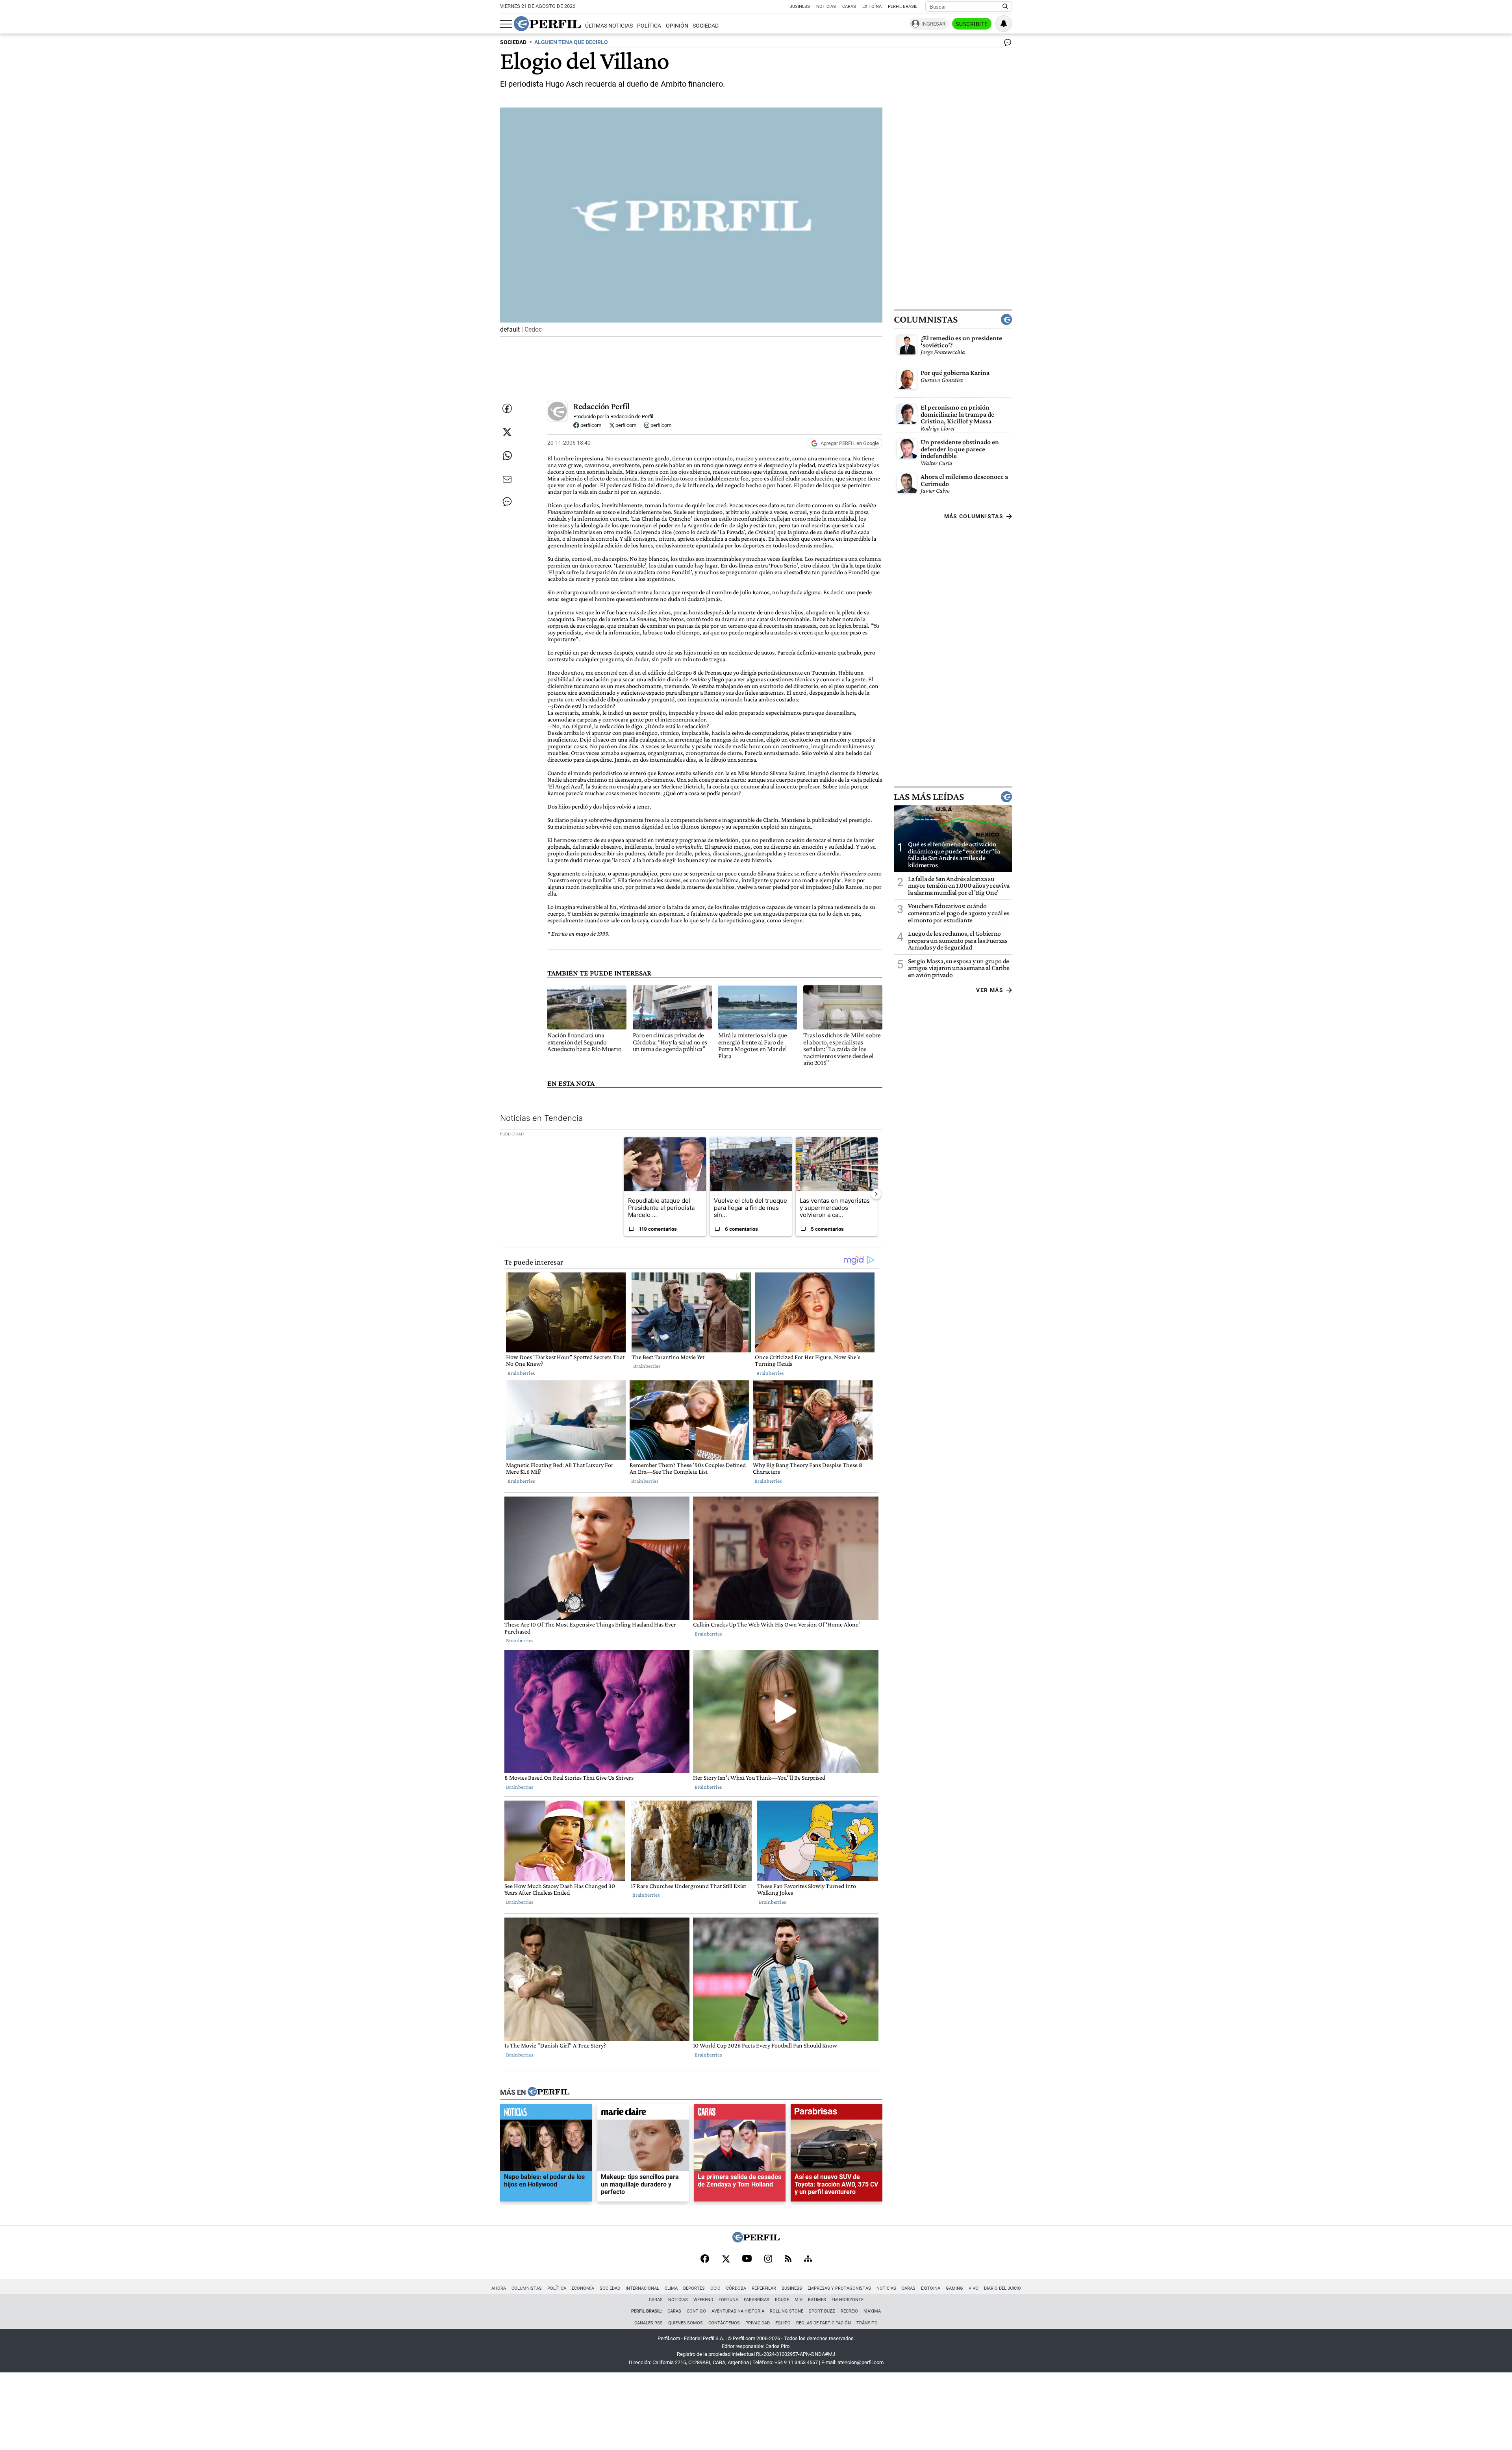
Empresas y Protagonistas (839, 2288)
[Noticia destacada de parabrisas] (837, 2114)
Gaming (954, 2288)
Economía (583, 2288)
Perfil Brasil (903, 6)
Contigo (696, 2311)
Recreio (849, 2311)
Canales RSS (649, 2323)
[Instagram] (768, 2259)
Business (800, 6)
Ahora (499, 2288)
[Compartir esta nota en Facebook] (507, 408)
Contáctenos (724, 2323)
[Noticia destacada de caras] (740, 2114)
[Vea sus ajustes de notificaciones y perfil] (1004, 24)
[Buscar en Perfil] (1005, 7)
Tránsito (867, 2323)
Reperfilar (764, 2288)
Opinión (677, 26)
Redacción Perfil (601, 406)
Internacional (642, 2288)
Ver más (990, 990)
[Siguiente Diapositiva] (876, 1194)
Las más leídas (929, 796)
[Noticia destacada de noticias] (546, 2114)
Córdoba (736, 2288)
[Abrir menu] (506, 24)
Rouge (782, 2300)
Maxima (872, 2311)
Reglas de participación (824, 2323)
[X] (726, 2259)
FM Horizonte (848, 2300)
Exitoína (872, 6)
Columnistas (926, 319)
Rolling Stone (787, 2311)
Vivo (974, 2288)
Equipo (783, 2323)
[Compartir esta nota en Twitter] (507, 432)
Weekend (703, 2300)
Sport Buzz (822, 2311)
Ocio (715, 2288)
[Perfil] (548, 2092)
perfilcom (590, 425)
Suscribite (972, 24)
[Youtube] (747, 2259)
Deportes (694, 2288)
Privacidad (758, 2323)
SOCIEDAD (513, 42)
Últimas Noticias (609, 26)
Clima (671, 2288)
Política (649, 26)
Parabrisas (757, 2300)
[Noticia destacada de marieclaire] (643, 2114)
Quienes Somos (686, 2323)
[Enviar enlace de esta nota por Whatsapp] (507, 456)
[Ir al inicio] (547, 24)
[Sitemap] (808, 2259)
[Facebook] (705, 2259)
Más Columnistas (974, 516)
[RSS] (788, 2259)
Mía (799, 2300)
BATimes (817, 2300)
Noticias (826, 6)
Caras (849, 6)
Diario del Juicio (1002, 2288)
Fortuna (728, 2300)
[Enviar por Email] (507, 479)
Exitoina (931, 2288)
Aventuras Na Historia (738, 2311)
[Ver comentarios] (1006, 44)
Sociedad (706, 26)
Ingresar (933, 24)
